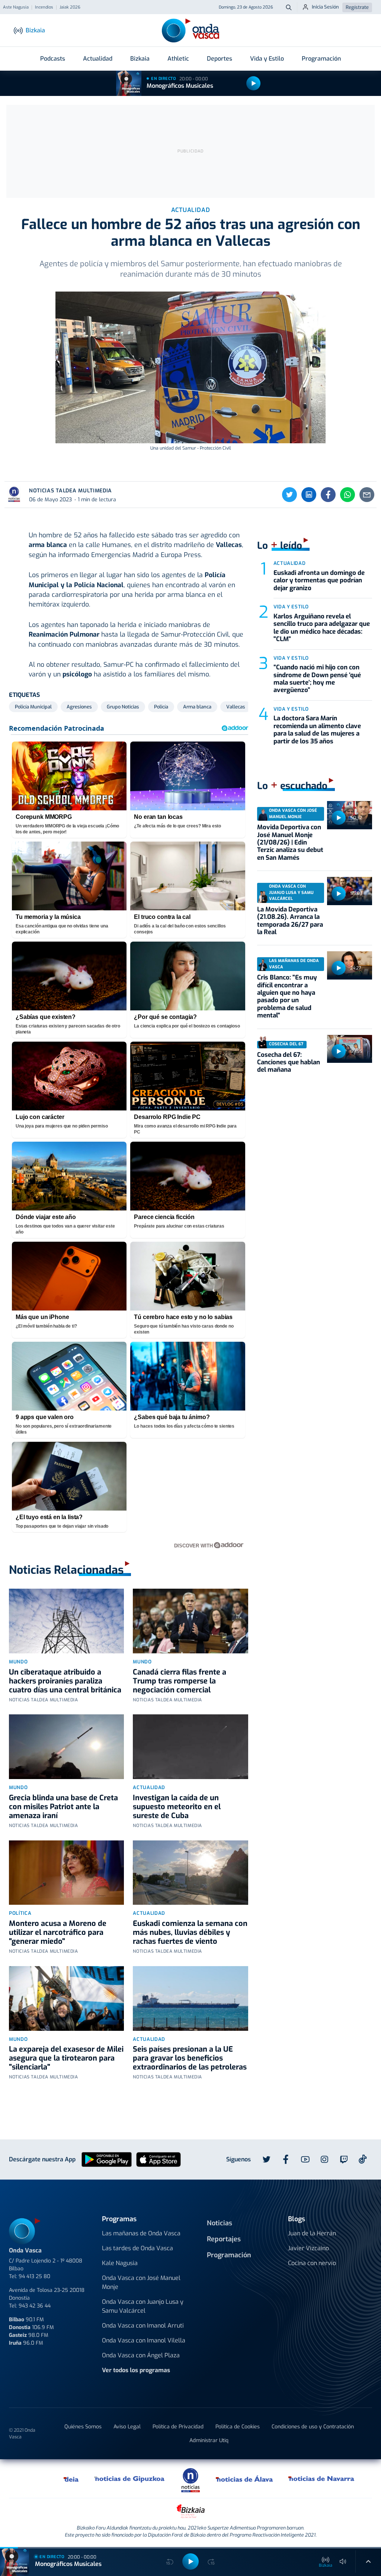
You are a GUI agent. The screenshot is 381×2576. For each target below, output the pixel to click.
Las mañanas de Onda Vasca (141, 2233)
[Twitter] (289, 495)
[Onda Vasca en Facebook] (286, 2159)
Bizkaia (140, 59)
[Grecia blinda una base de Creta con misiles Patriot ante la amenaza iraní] (66, 1747)
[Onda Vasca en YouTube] (305, 2159)
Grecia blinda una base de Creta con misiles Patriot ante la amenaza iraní (63, 1807)
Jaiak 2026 (70, 7)
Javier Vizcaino (308, 2248)
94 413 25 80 (34, 2276)
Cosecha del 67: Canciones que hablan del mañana (289, 1062)
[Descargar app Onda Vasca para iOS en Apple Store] (159, 2159)
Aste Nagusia (16, 7)
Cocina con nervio (312, 2263)
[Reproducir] (253, 83)
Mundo (18, 1662)
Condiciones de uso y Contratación (313, 2427)
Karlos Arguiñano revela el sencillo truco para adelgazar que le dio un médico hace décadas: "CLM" (322, 628)
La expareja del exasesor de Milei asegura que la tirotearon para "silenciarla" (66, 2058)
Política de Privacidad (178, 2427)
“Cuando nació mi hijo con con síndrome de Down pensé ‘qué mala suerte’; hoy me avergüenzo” (317, 679)
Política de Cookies (238, 2427)
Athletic (178, 59)
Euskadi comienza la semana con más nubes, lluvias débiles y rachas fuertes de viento (190, 1932)
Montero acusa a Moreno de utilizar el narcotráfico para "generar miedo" (58, 1932)
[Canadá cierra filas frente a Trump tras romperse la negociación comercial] (190, 1621)
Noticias (220, 2223)
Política (20, 1913)
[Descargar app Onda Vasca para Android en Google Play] (107, 2159)
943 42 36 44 (35, 2306)
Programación (321, 59)
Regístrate (357, 7)
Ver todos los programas (136, 2370)
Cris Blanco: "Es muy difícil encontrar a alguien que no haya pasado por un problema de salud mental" (287, 996)
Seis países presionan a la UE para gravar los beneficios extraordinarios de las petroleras (190, 2058)
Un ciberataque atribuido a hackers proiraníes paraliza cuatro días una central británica (65, 1681)
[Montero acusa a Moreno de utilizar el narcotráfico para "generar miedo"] (66, 1873)
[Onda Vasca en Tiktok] (363, 2159)
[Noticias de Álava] (245, 2479)
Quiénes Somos (83, 2427)
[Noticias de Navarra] (322, 2479)
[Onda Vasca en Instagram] (324, 2159)
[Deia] (71, 2479)
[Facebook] (328, 495)
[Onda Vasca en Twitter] (266, 2159)
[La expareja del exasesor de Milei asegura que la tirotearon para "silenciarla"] (66, 1998)
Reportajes (224, 2239)
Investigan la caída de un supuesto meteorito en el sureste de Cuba (177, 1807)
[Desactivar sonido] (343, 2561)
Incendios (44, 7)
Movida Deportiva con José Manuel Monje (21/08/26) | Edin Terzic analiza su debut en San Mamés (290, 842)
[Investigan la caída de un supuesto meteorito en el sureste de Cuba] (190, 1747)
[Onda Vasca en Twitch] (344, 2159)
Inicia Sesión (325, 7)
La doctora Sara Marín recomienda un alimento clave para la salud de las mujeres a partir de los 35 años (317, 730)
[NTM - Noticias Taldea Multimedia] (190, 2480)
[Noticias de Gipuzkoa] (130, 2479)
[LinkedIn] (309, 495)
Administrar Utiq (209, 2440)
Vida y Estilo (267, 59)
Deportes (220, 59)
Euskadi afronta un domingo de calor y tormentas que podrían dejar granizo (319, 581)
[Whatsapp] (348, 495)
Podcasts (53, 59)
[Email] (367, 495)
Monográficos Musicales (180, 86)
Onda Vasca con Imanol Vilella (144, 2340)
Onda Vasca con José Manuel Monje (141, 2282)
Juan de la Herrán (312, 2233)
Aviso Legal (127, 2427)
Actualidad (98, 59)
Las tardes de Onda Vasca (137, 2248)
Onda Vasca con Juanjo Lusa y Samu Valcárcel (143, 2306)
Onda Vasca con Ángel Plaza (141, 2355)
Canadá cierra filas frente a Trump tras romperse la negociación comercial (180, 1681)
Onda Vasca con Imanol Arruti (143, 2326)
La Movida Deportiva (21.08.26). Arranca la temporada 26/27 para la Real (290, 921)
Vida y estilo (291, 607)
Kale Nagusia (120, 2263)
